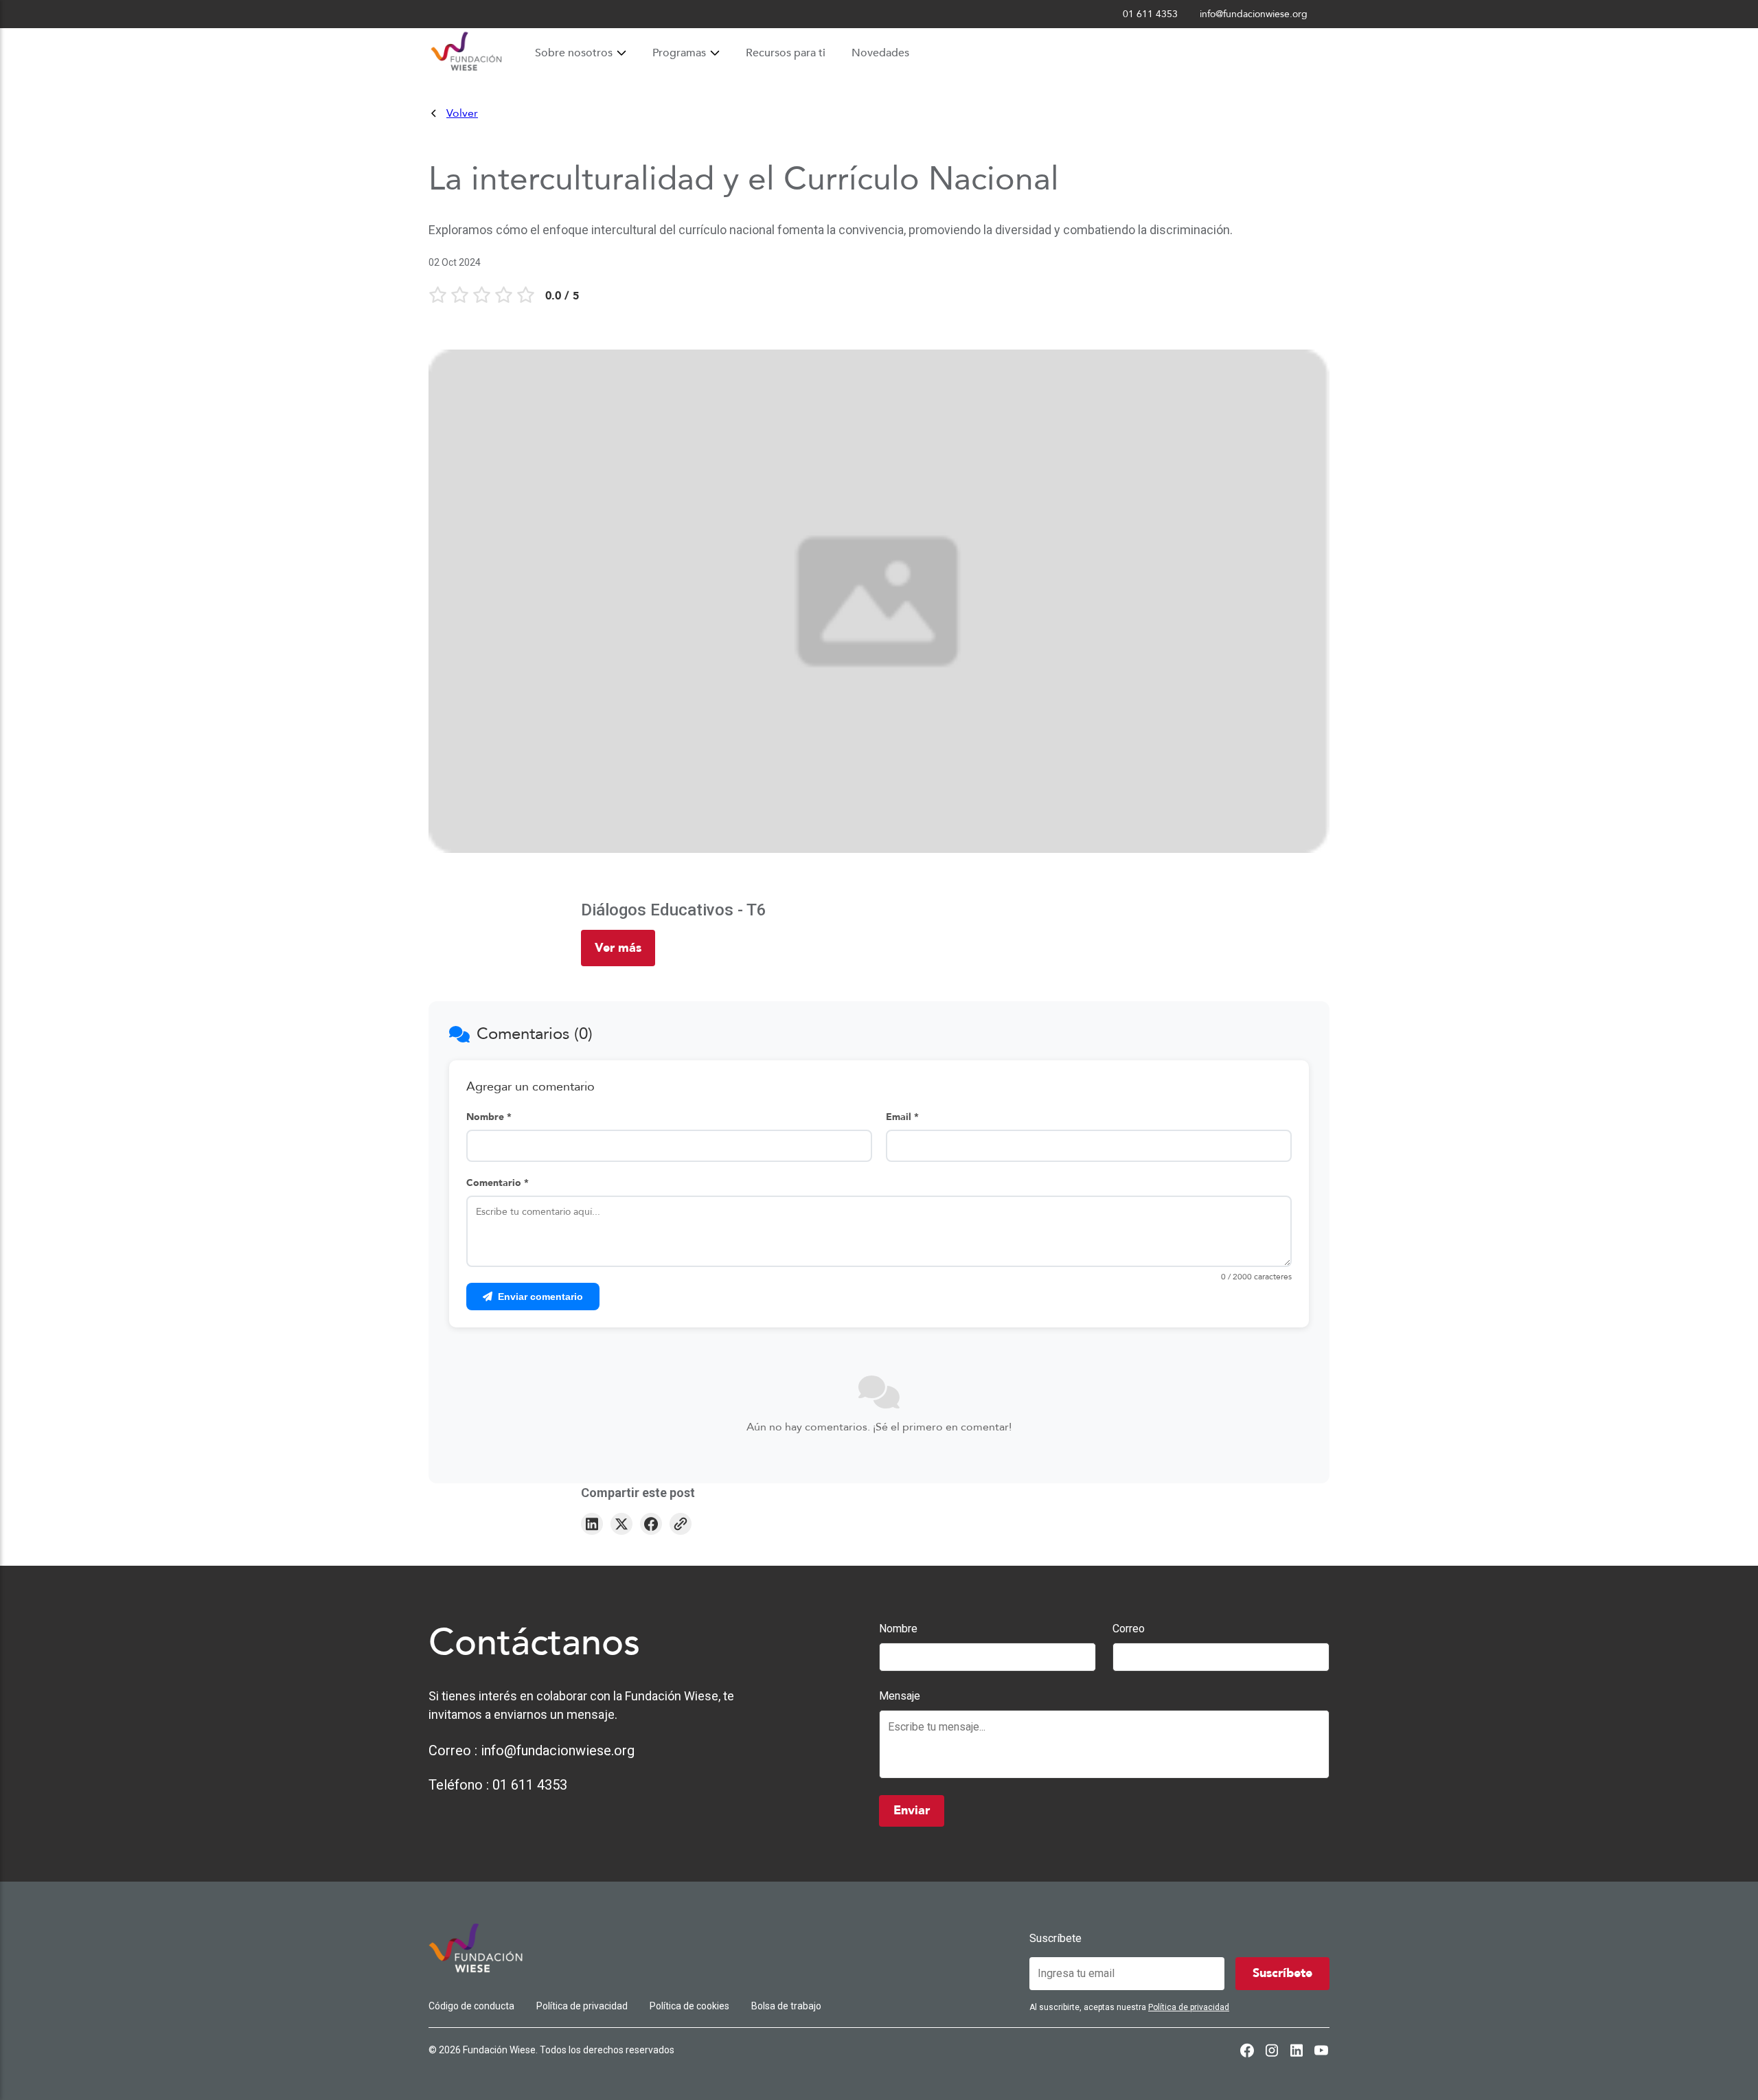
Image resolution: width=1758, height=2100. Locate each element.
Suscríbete (1055, 1938)
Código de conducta (471, 2006)
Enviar (912, 1811)
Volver (462, 113)
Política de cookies (689, 2006)
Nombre (898, 1629)
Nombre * (489, 1117)
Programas (679, 53)
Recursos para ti (786, 53)
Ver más (618, 948)
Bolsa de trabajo (786, 2006)
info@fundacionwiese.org (558, 1750)
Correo (1129, 1629)
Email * (902, 1117)
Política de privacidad (582, 2006)
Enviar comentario (540, 1297)
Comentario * (498, 1183)
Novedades (880, 53)
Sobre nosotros (574, 53)
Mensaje (900, 1696)
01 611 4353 (530, 1785)
